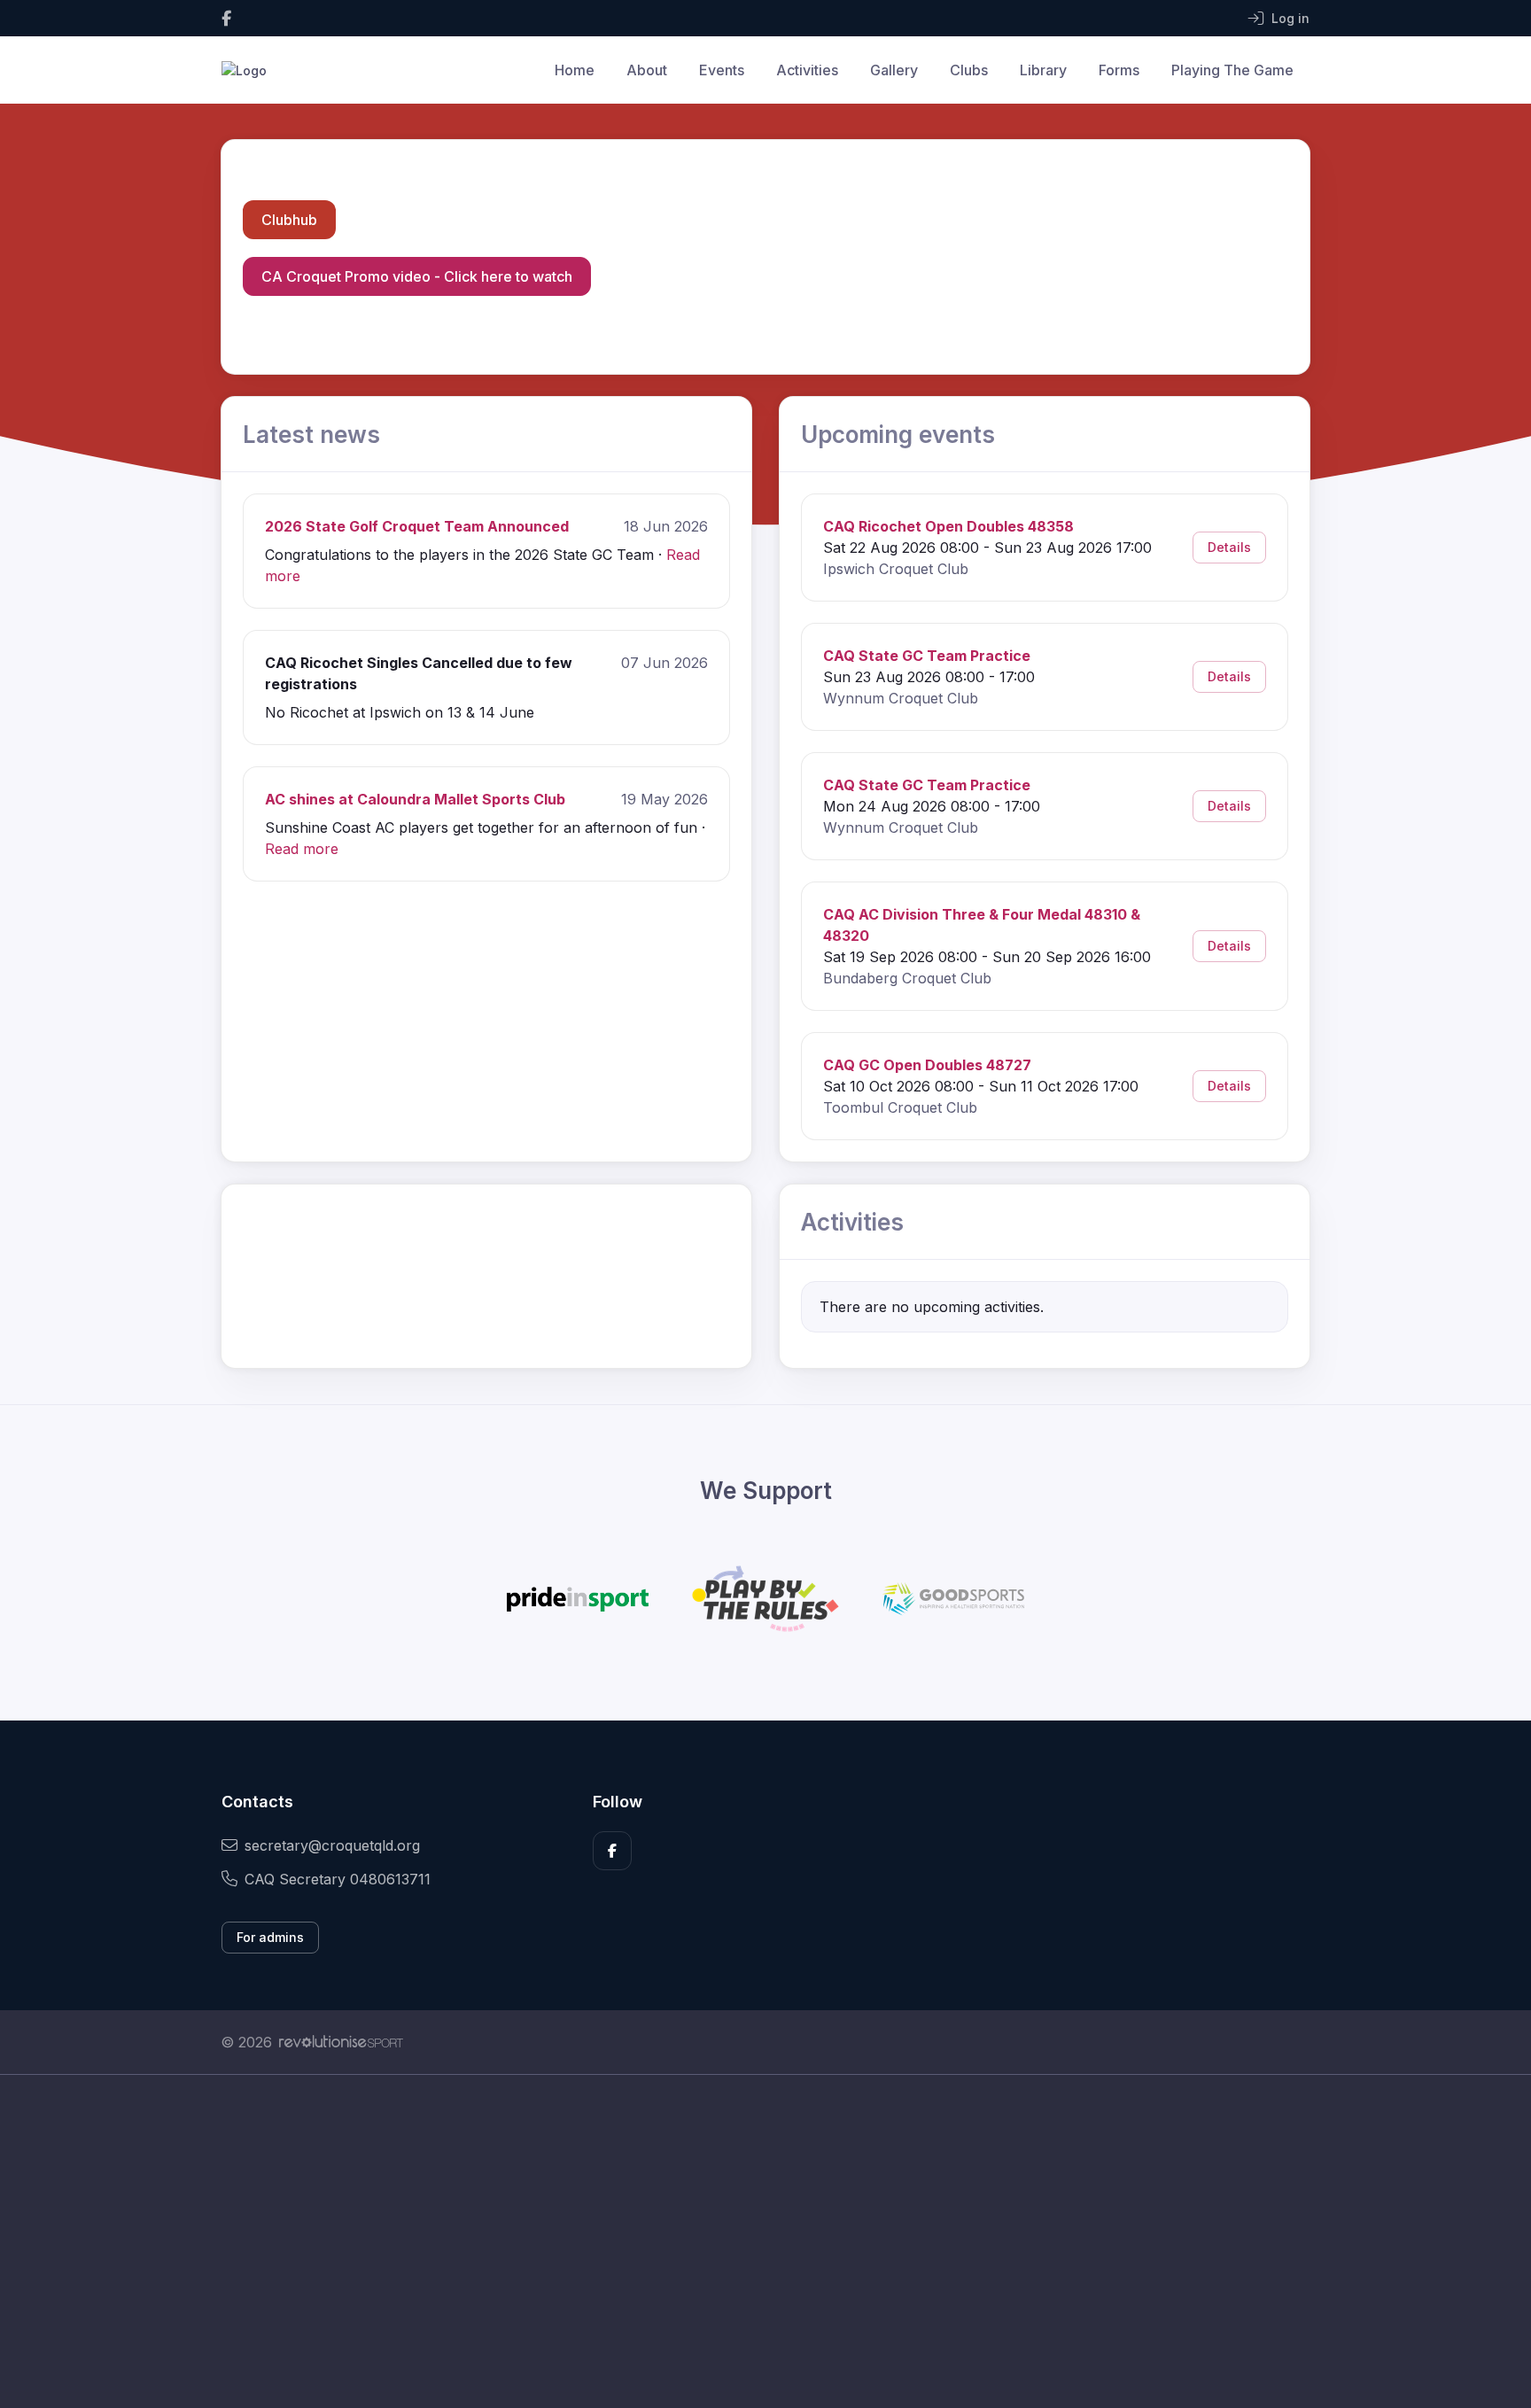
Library (1043, 70)
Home (575, 70)
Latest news (311, 435)
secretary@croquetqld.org (332, 1845)
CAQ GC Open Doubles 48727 (927, 1065)
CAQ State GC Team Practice (927, 656)
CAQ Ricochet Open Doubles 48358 (948, 526)
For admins (270, 1937)
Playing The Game (1232, 70)
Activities (807, 70)
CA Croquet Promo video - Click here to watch (417, 276)
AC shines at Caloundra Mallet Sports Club (415, 799)
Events (722, 70)
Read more (302, 849)
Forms (1119, 70)
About (647, 70)
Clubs (969, 70)
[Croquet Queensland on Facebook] (226, 18)
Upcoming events (898, 435)
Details (1229, 547)
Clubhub (289, 220)
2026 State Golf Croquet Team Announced (417, 526)
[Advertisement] (752, 2241)
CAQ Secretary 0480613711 (338, 1879)
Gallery (894, 70)
